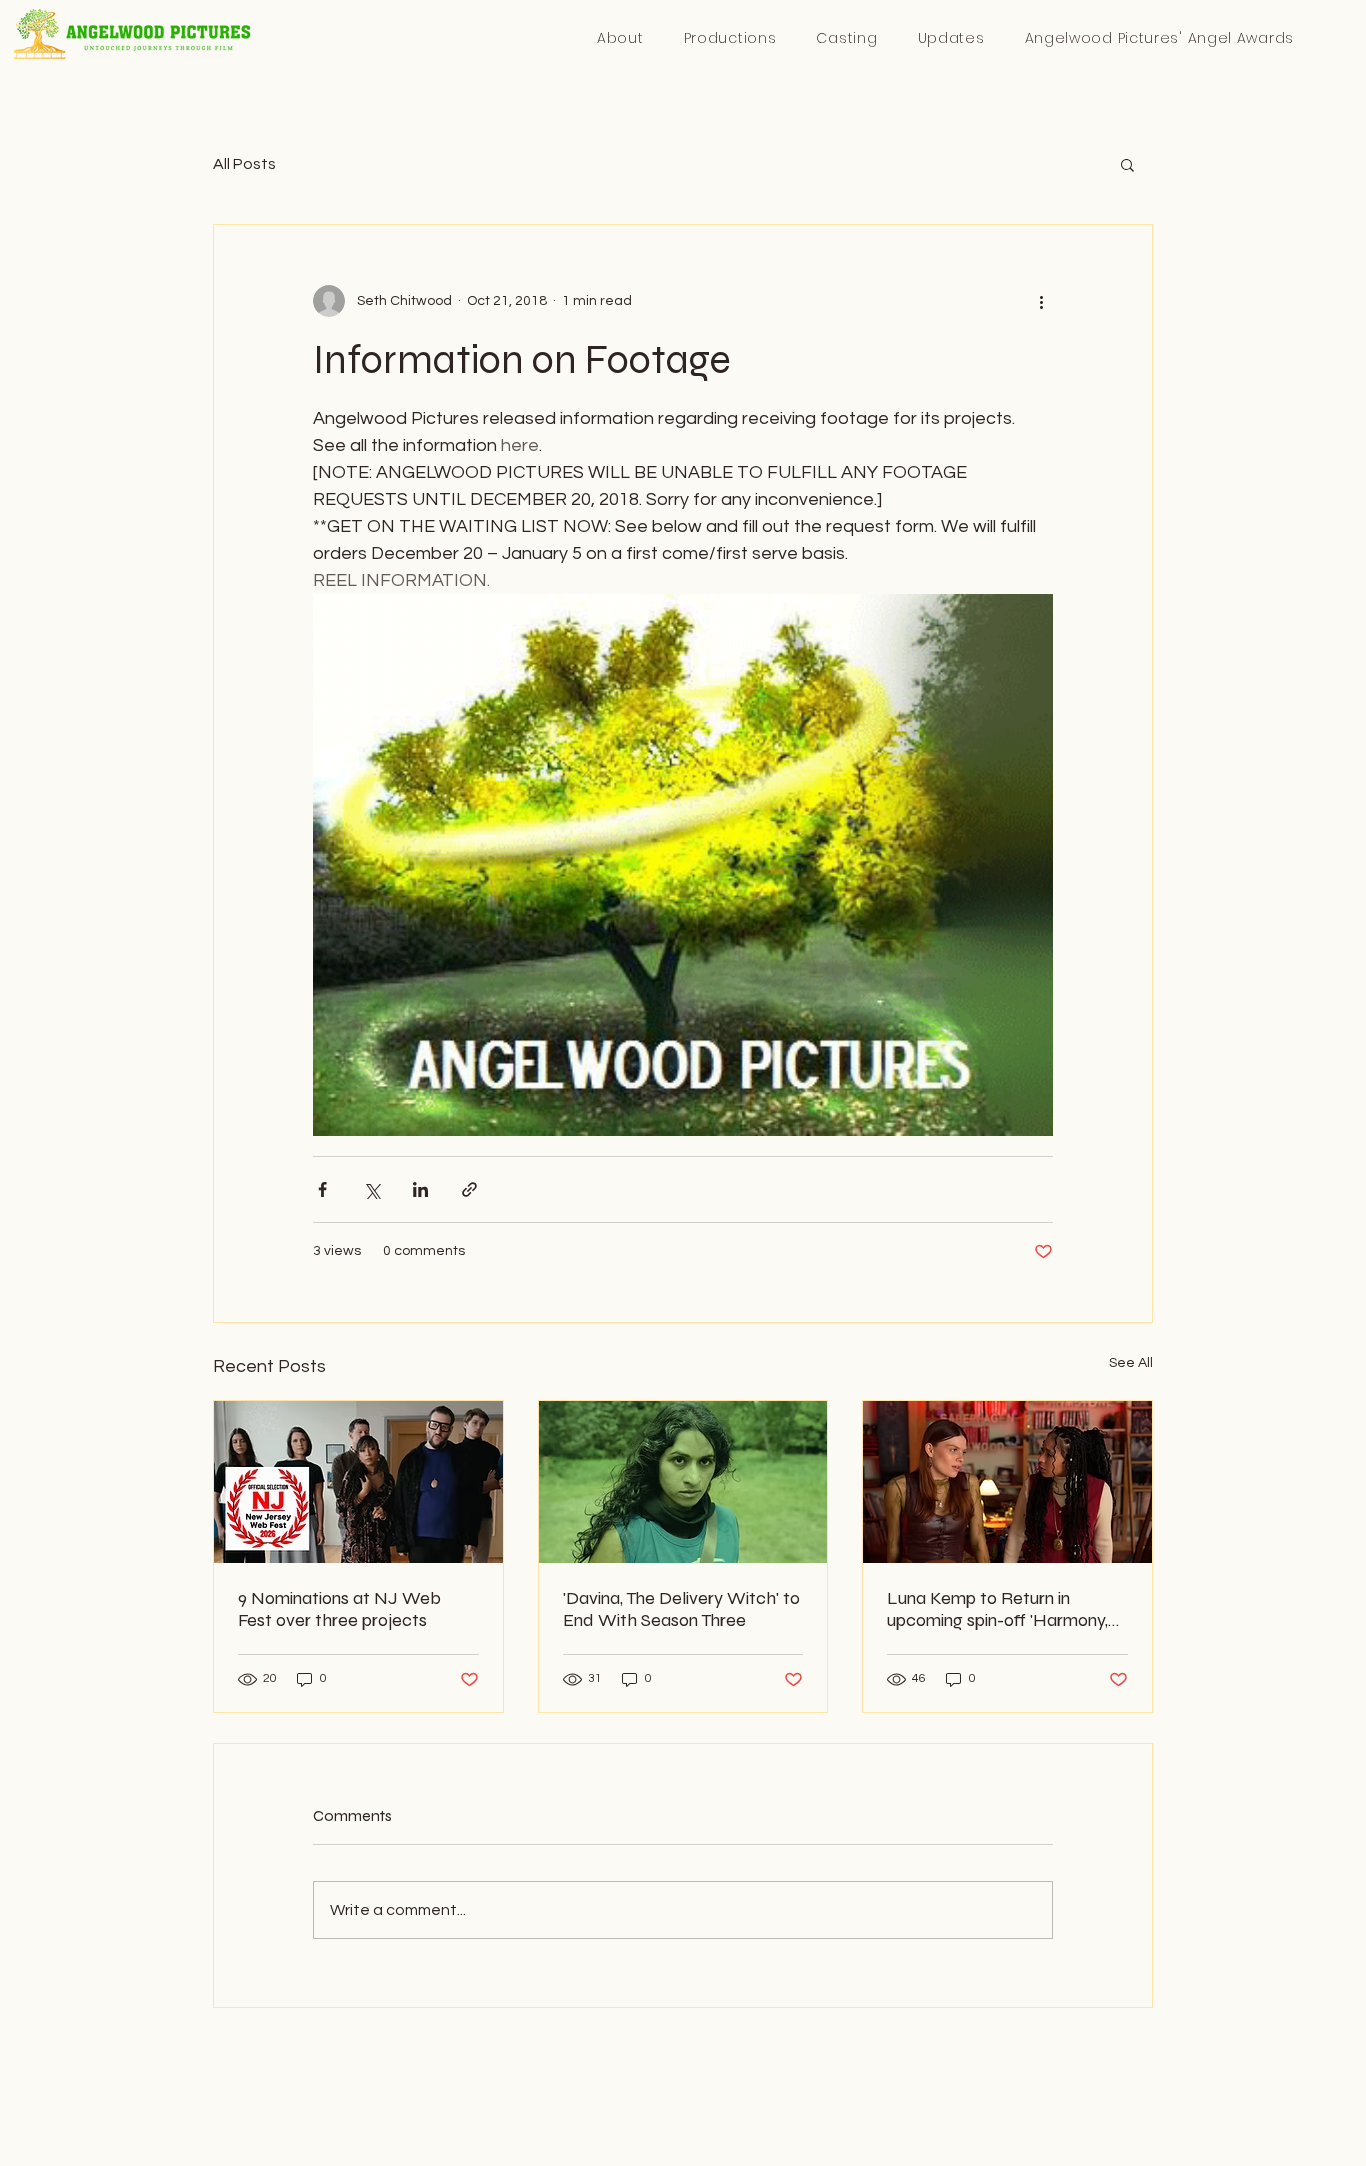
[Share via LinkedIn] (420, 1189)
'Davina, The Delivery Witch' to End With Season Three (681, 1609)
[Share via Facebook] (322, 1189)
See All (1131, 1363)
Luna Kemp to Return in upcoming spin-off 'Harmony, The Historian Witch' (997, 1609)
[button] (1159, 38)
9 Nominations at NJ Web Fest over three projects (339, 1609)
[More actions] (1041, 301)
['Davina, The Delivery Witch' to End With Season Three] (683, 1482)
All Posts (244, 164)
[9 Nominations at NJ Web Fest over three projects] (358, 1482)
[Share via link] (469, 1189)
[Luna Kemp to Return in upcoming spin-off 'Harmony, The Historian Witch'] (1007, 1482)
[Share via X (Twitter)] (371, 1189)
